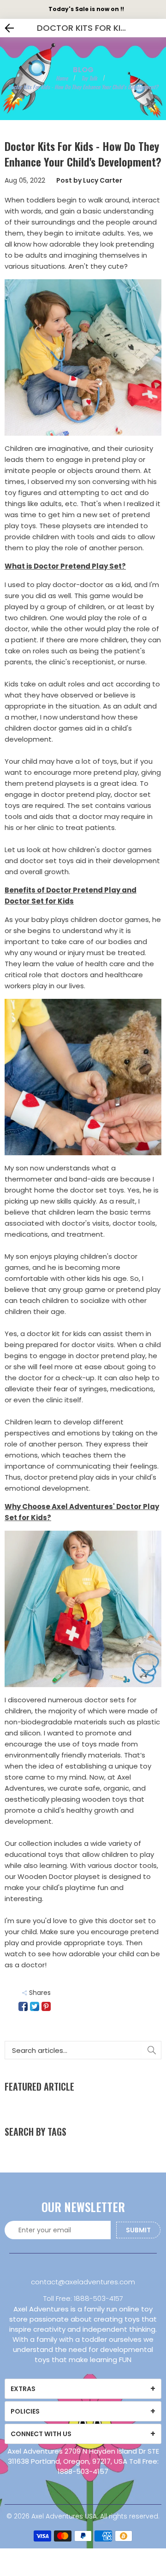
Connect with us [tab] (41, 2434)
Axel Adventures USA (64, 2516)
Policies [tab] (25, 2411)
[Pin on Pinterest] (46, 2006)
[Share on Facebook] (23, 2006)
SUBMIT (138, 2230)
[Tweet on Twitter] (35, 2006)
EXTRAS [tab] (23, 2389)
